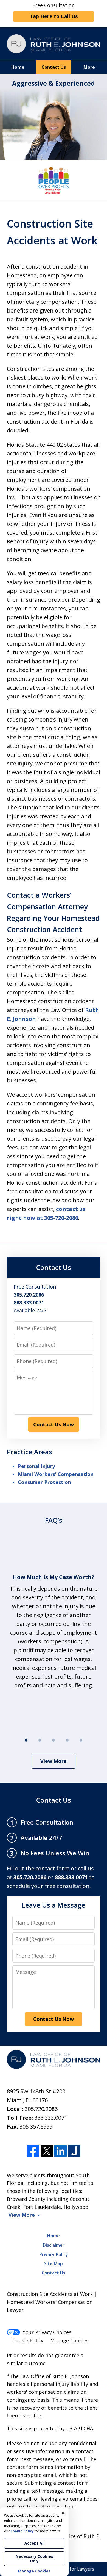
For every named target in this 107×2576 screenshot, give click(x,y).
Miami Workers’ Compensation (56, 1474)
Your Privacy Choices (47, 2332)
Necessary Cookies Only (34, 2559)
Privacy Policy (54, 2254)
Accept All (34, 2543)
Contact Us (54, 67)
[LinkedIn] (60, 2151)
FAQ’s (54, 1520)
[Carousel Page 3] (54, 1740)
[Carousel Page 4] (67, 1740)
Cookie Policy (28, 2340)
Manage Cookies (69, 2340)
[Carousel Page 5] (81, 1740)
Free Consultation (54, 11)
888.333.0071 (51, 2118)
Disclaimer (54, 2245)
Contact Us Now (54, 1424)
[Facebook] (33, 2151)
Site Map (54, 2263)
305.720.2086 (41, 2109)
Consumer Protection (44, 1482)
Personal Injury (36, 1466)
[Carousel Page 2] (40, 1740)
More (89, 67)
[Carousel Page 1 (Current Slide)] (26, 1740)
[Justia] (74, 2151)
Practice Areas (29, 1452)
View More (54, 1761)
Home (18, 67)
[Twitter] (47, 2151)
